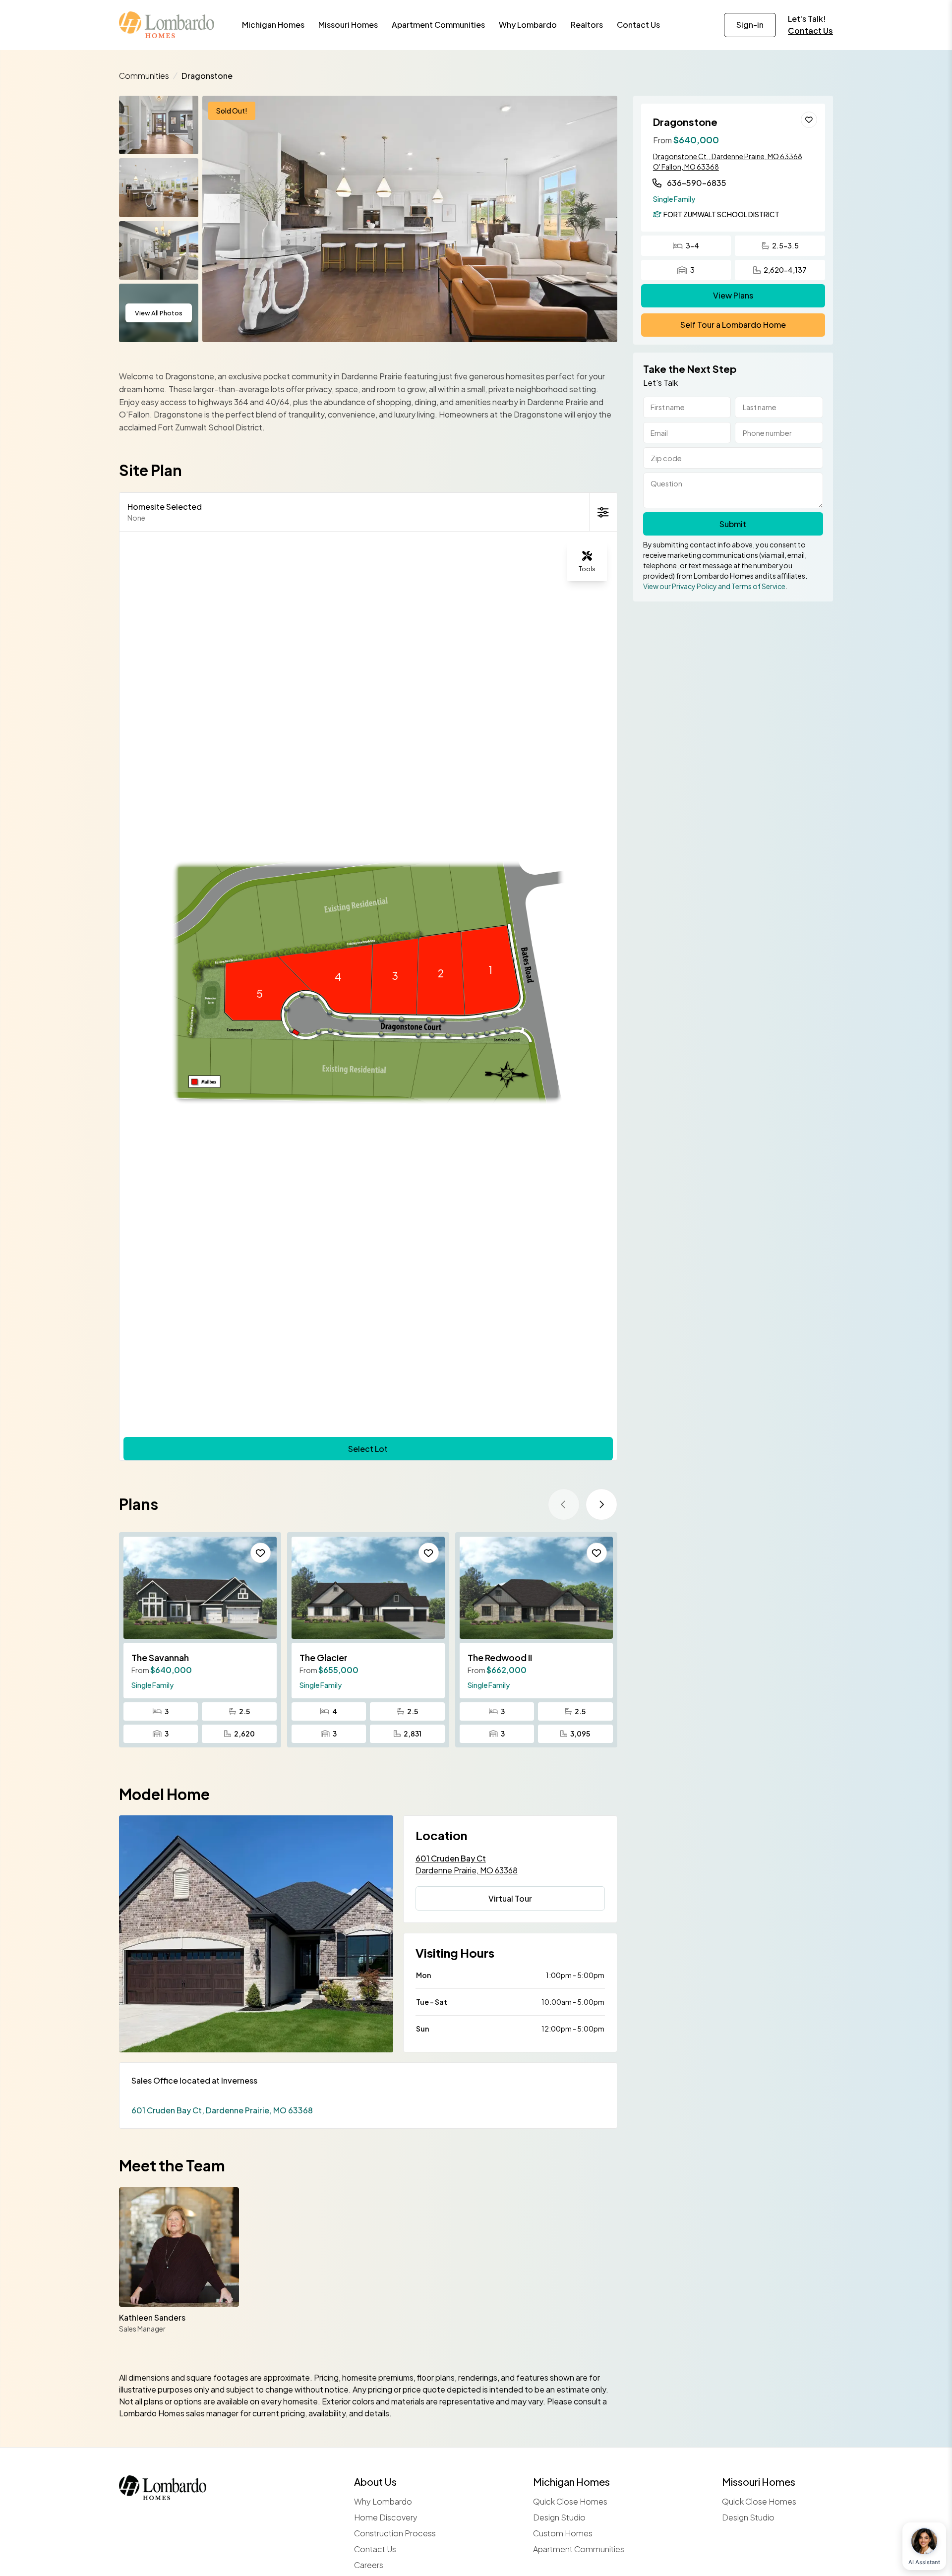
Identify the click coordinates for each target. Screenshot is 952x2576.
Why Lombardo (383, 2501)
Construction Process (395, 2533)
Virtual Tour (510, 1898)
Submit (733, 524)
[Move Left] (564, 1504)
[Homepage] (167, 25)
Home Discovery (386, 2517)
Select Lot (368, 1449)
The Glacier (324, 1657)
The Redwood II (500, 1657)
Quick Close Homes (570, 2501)
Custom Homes (563, 2533)
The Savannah (160, 1657)
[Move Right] (601, 1504)
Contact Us (810, 30)
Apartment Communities (579, 2549)
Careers (369, 2565)
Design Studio (559, 2517)
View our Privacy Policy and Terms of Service (714, 586)
